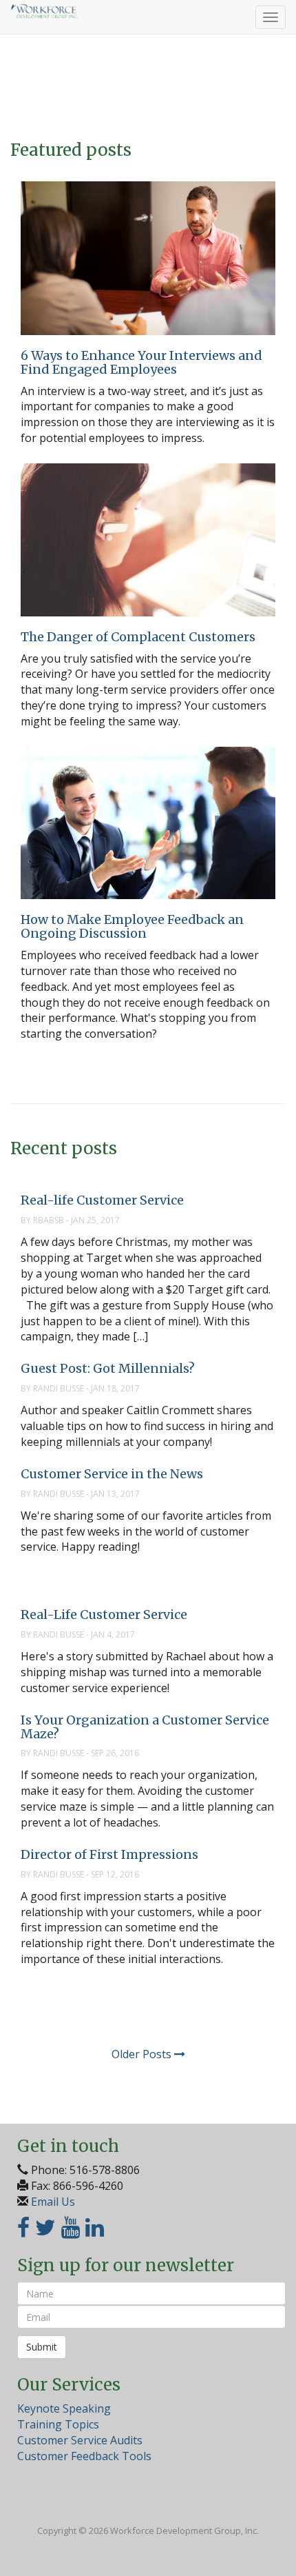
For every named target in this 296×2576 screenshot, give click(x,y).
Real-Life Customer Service (104, 1614)
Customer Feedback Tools (84, 2456)
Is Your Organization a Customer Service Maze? (145, 1727)
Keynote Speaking (64, 2408)
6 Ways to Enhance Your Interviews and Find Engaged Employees (141, 362)
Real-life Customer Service (102, 1200)
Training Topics (58, 2424)
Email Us (53, 2202)
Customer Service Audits (80, 2440)
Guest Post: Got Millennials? (108, 1368)
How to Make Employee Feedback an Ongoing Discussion (132, 926)
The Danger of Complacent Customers (138, 637)
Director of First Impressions (109, 1854)
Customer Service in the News (112, 1474)
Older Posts (143, 2054)
